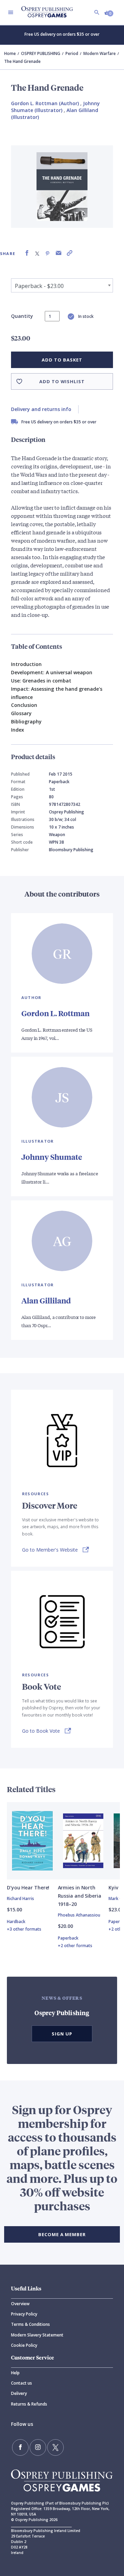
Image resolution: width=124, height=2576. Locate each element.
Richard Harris (20, 1898)
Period (72, 53)
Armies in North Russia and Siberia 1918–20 (80, 1896)
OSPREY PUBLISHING (41, 53)
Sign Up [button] (62, 2034)
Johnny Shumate (52, 1157)
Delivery (19, 2393)
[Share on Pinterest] (48, 253)
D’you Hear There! (28, 1887)
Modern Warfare (100, 53)
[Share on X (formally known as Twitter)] (37, 253)
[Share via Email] (59, 253)
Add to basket (62, 360)
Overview (20, 2304)
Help (15, 2373)
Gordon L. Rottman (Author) (45, 103)
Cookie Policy (24, 2345)
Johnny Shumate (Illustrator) (55, 107)
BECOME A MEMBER (62, 2234)
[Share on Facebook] (27, 253)
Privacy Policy (24, 2314)
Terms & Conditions (30, 2324)
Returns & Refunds (29, 2404)
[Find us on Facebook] (20, 2447)
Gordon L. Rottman (55, 1013)
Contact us (22, 2383)
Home (10, 53)
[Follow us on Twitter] (55, 2447)
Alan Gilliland (46, 1301)
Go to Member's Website (50, 1550)
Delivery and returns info (41, 409)
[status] (52, 316)
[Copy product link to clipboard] (70, 253)
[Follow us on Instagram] (38, 2447)
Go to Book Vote (41, 1731)
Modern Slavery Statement (37, 2335)
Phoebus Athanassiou (79, 1915)
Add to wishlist (62, 381)
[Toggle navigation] (11, 12)
